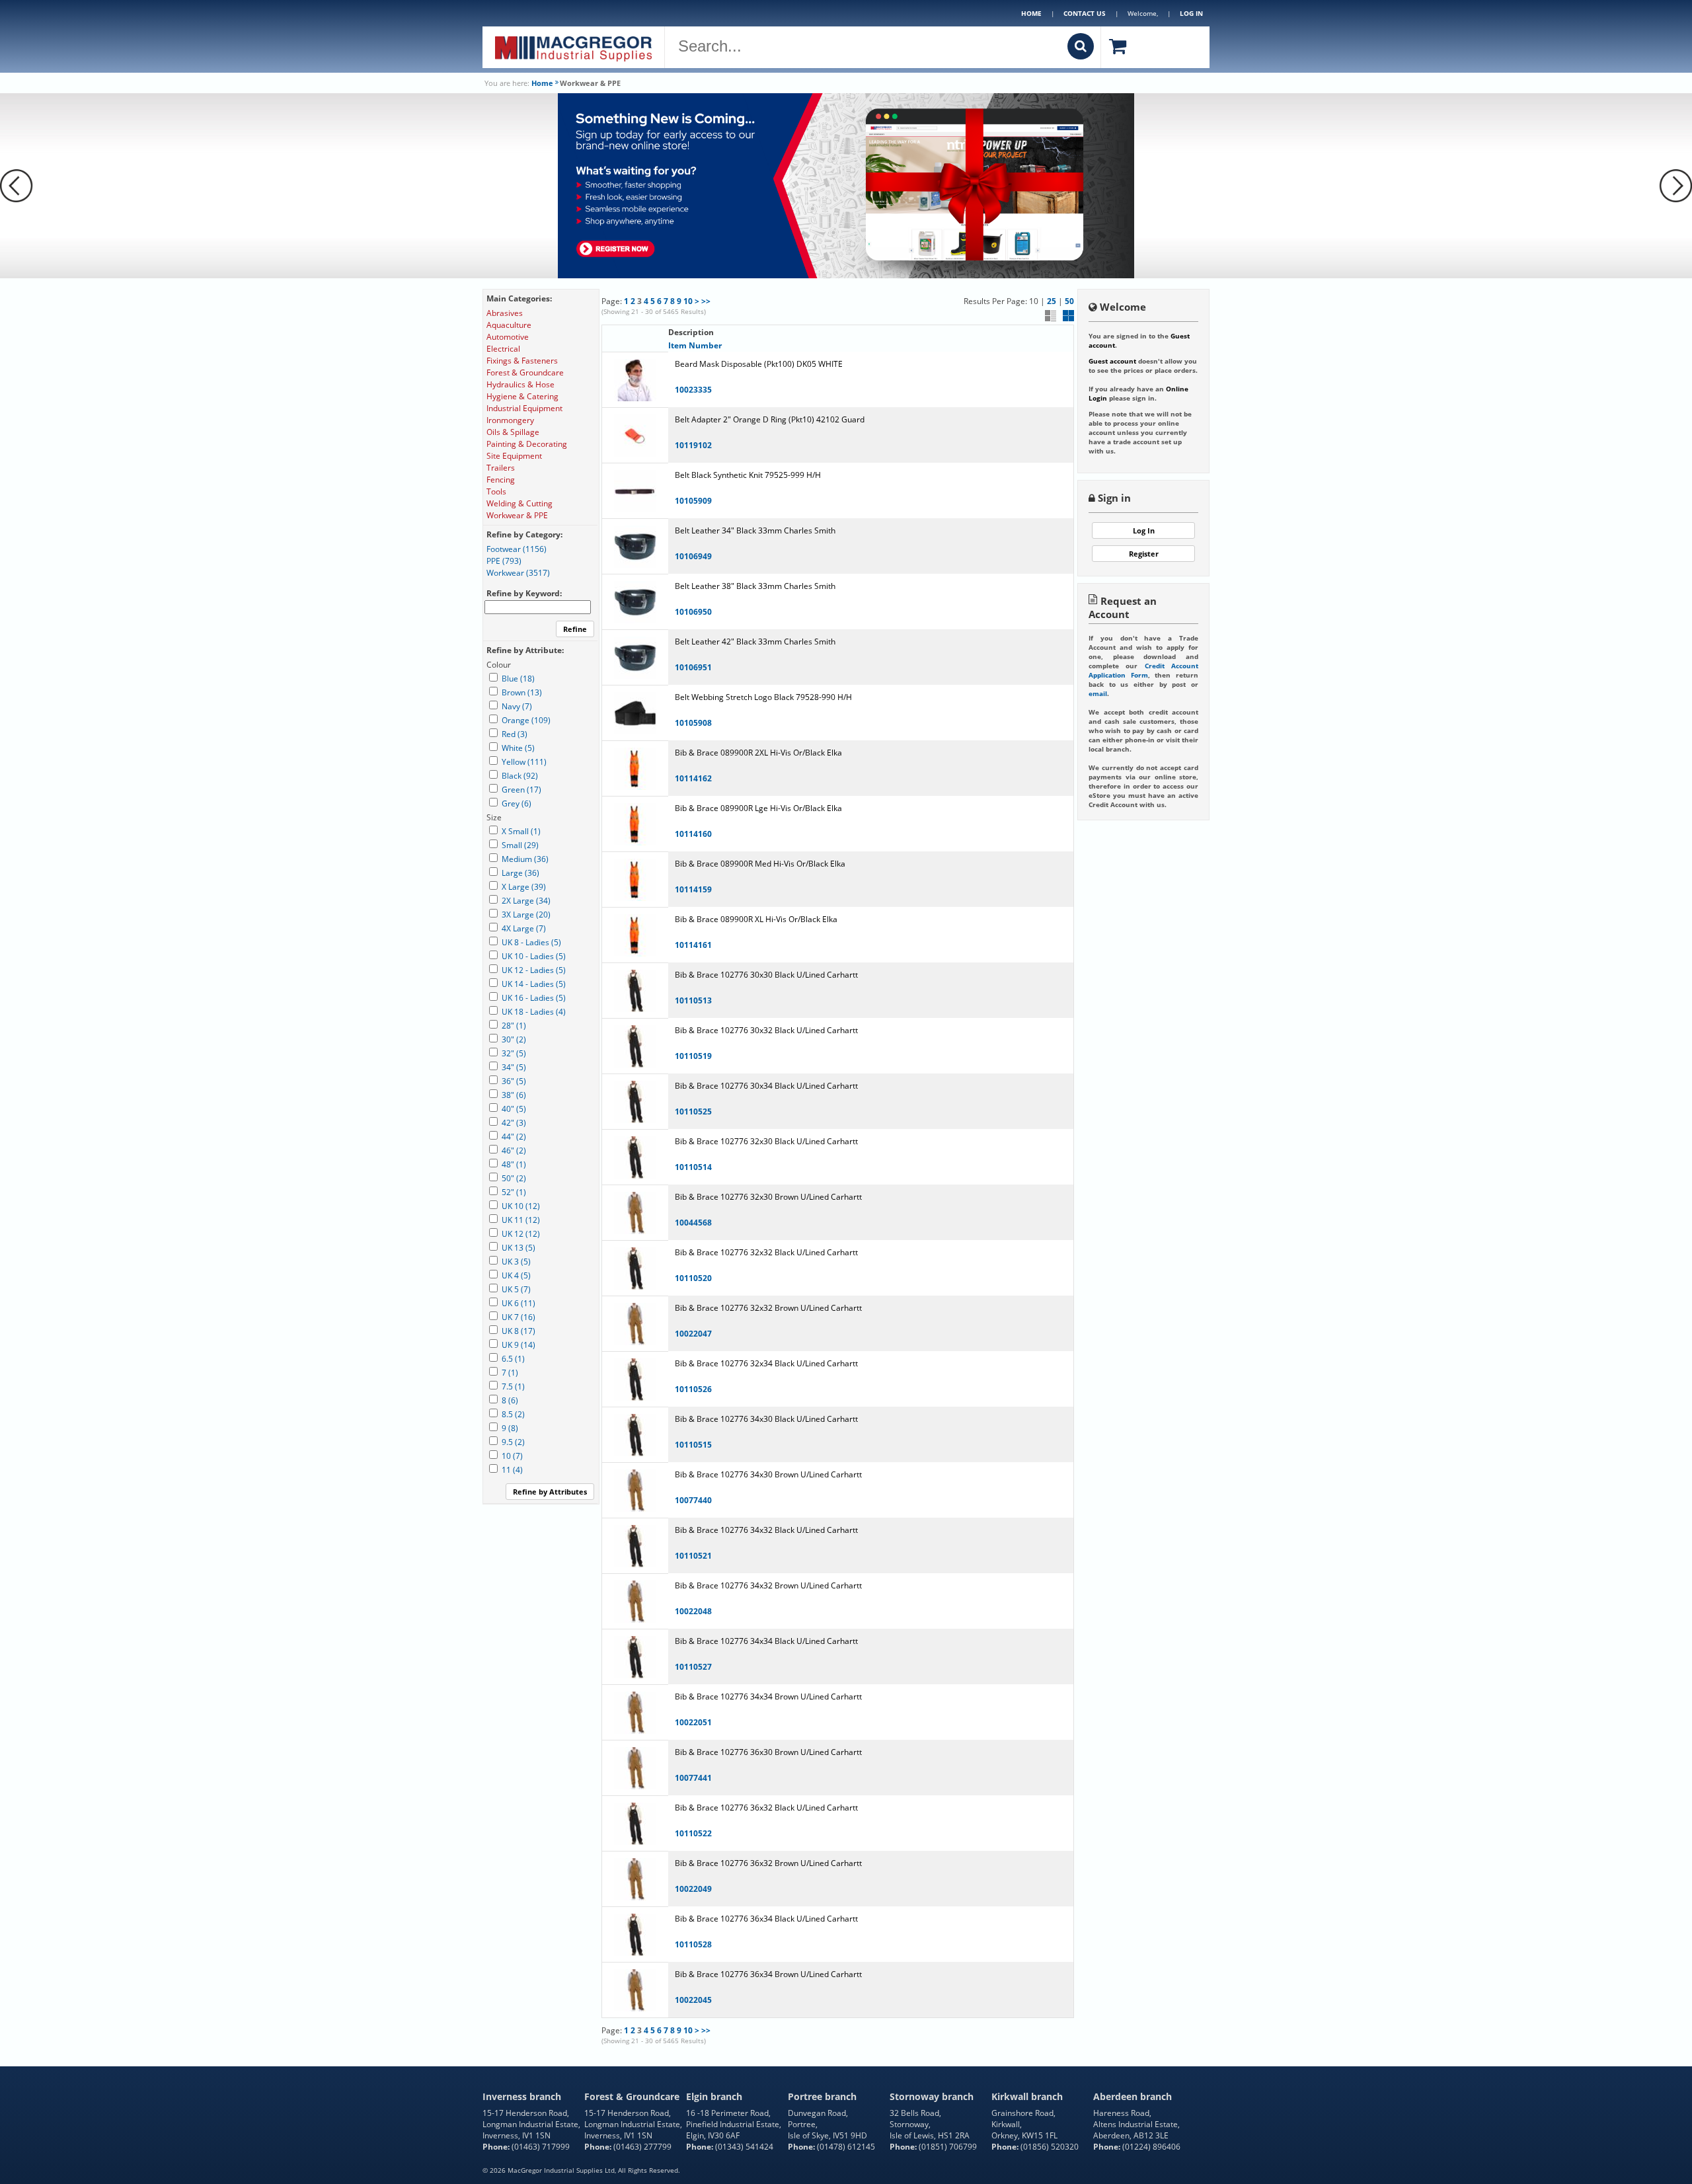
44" (514, 1137)
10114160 (693, 834)
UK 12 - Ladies (534, 970)
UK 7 (519, 1317)
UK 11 (521, 1220)
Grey (517, 803)
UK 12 (521, 1234)
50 (1069, 301)
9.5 (513, 1442)
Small (520, 845)
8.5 (513, 1414)
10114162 (693, 778)
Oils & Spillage (513, 432)
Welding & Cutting (519, 503)
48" (514, 1164)
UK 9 (519, 1345)
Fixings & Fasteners (522, 361)
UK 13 (519, 1248)
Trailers (501, 468)
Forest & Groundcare (525, 372)
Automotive (508, 337)
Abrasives (505, 313)
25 (1052, 301)
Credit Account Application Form (1143, 670)
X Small (521, 831)
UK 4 (516, 1275)
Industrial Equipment (524, 408)
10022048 (693, 1611)
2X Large (526, 901)
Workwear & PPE (517, 515)
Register (1144, 554)
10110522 (693, 1833)
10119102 (693, 445)
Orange (526, 720)
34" (514, 1067)
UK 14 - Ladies (534, 984)
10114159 (693, 889)
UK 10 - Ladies (534, 956)
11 (512, 1470)
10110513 (693, 1000)
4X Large (524, 928)
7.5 (513, 1386)
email (1098, 693)
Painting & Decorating (527, 444)
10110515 (693, 1445)
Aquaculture (509, 325)
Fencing (501, 480)
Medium (525, 859)
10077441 (693, 1778)
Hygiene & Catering (522, 396)
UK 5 (516, 1289)
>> (706, 301)
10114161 (693, 945)
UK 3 (516, 1262)
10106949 (693, 556)
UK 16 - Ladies (534, 998)
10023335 (693, 390)
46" (514, 1150)
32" (514, 1053)
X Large (524, 887)
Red (515, 734)
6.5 (513, 1359)
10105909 (693, 501)
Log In (1144, 530)
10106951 (693, 667)
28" (514, 1026)
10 (688, 301)
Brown (522, 692)
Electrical (503, 349)
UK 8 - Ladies (531, 942)
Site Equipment (514, 456)
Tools (496, 491)
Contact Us (1085, 13)
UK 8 (519, 1331)
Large (520, 873)
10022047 (693, 1334)
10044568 (693, 1223)
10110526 (693, 1389)
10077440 (693, 1500)
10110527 (693, 1667)
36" (514, 1081)
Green (521, 790)
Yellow (524, 762)
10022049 (693, 1889)
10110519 (693, 1056)
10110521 (693, 1556)
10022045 (693, 2000)
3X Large (526, 915)
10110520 (693, 1278)
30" (514, 1039)
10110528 (693, 1944)
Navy (517, 706)
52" (514, 1192)
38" (514, 1095)
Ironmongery (510, 420)
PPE (504, 561)
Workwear (518, 573)
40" (514, 1109)
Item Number (695, 345)
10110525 (693, 1111)
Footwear (517, 549)
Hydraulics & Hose (520, 384)
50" (514, 1178)
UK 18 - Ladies (534, 1012)
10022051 (693, 1722)
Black (520, 776)
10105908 (693, 723)
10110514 (693, 1167)
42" (514, 1123)
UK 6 (519, 1303)
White (518, 748)
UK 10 (521, 1206)
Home (1031, 13)
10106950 (693, 612)
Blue (518, 679)
